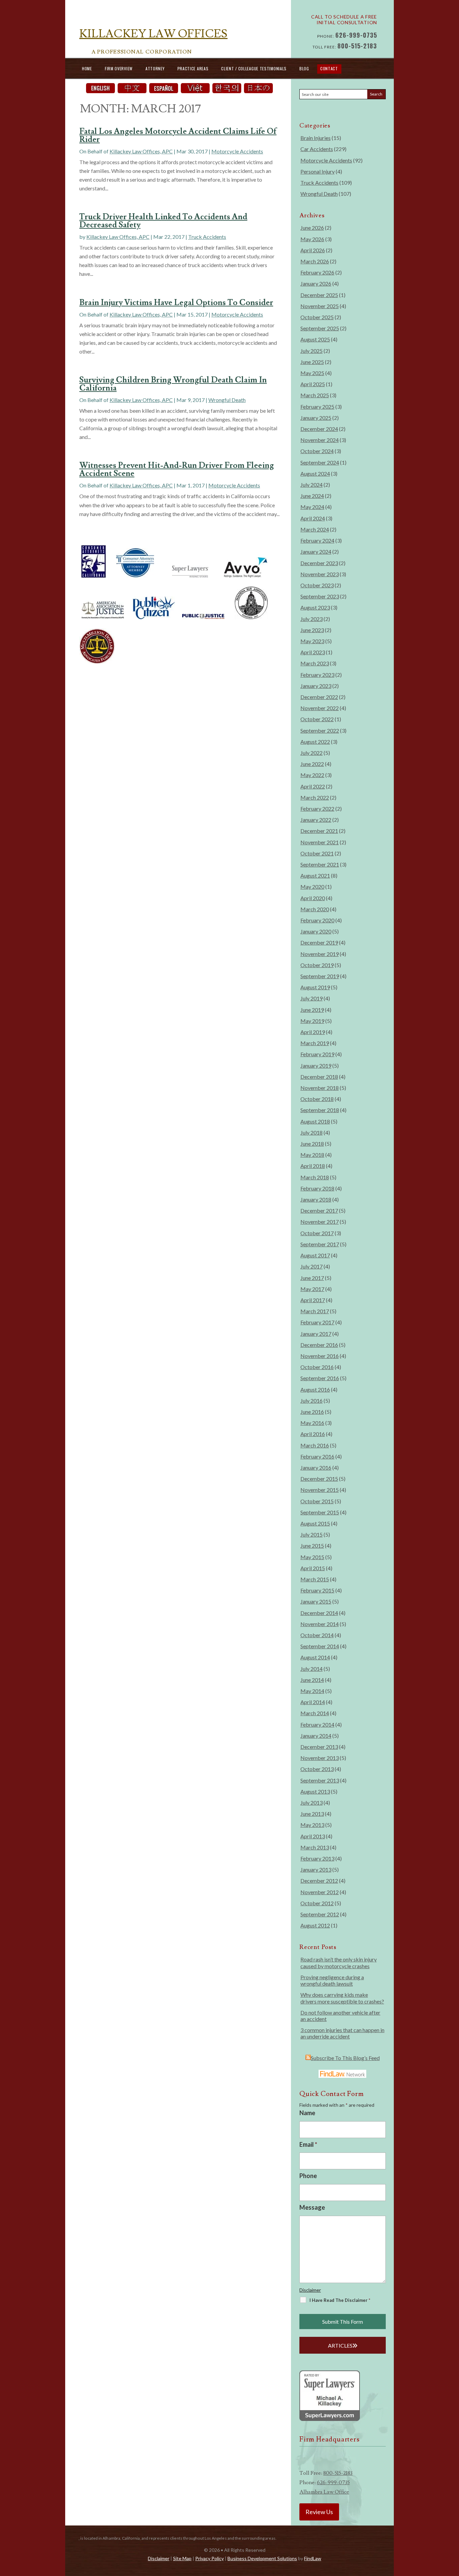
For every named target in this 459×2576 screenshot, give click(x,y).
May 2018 (312, 1155)
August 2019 (315, 987)
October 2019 (317, 965)
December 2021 (319, 831)
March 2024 (315, 529)
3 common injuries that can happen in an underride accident (342, 2033)
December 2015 (319, 1479)
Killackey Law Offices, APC (141, 151)
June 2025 (312, 362)
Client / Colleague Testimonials (254, 68)
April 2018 (313, 1166)
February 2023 (317, 675)
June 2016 (312, 1412)
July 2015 (311, 1534)
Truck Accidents (207, 237)
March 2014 (315, 1713)
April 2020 (313, 898)
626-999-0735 (356, 35)
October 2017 (317, 1233)
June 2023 (312, 630)
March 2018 (315, 1177)
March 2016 (315, 1445)
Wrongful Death (227, 400)
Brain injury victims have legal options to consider (176, 303)
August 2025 (315, 339)
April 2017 (313, 1300)
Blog (304, 68)
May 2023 (312, 641)
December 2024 (319, 429)
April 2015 (313, 1568)
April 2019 (313, 1032)
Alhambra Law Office (324, 2492)
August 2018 (315, 1121)
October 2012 (317, 1903)
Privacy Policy (210, 2558)
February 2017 (317, 1322)
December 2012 (319, 1881)
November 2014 (320, 1624)
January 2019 (316, 1065)
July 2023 (311, 619)
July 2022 (311, 753)
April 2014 (313, 1702)
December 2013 (319, 1747)
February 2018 (317, 1188)
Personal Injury (318, 171)
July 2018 (311, 1132)
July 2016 (311, 1401)
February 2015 (317, 1590)
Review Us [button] (319, 2512)
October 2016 (317, 1367)
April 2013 (313, 1836)
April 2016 (313, 1434)
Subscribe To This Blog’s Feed (345, 2058)
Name (307, 2113)
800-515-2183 (357, 46)
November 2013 (320, 1758)
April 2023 (313, 652)
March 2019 (315, 1043)
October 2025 (317, 317)
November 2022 (320, 708)
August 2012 (315, 1925)
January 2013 (316, 1869)
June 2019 (312, 1010)
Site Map (182, 2558)
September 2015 (320, 1512)
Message (312, 2207)
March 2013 (315, 1847)
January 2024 (316, 551)
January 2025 (316, 418)
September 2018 (320, 1110)
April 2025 (313, 384)
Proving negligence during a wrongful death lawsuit (332, 1980)
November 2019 (320, 954)
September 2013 (320, 1780)
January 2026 (316, 283)
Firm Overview (119, 68)
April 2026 (313, 250)
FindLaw (313, 2558)
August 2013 (315, 1791)
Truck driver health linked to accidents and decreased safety (163, 221)
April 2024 (313, 518)
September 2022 (320, 730)
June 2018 (312, 1144)
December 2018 (319, 1077)
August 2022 (315, 742)
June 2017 (312, 1278)
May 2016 (312, 1423)
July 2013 (311, 1802)
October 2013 (317, 1769)
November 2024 (320, 440)
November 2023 (320, 574)
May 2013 (312, 1825)
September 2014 (320, 1646)
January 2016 (316, 1467)
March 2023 (315, 663)
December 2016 (319, 1345)
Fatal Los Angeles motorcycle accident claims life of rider (178, 135)
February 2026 (317, 272)
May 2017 (312, 1289)
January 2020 (316, 931)
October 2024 (317, 451)
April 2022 (313, 786)
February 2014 (317, 1724)
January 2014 (316, 1736)
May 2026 (312, 239)
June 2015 (312, 1545)
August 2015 (315, 1523)
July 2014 (311, 1669)
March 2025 (315, 395)
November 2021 (320, 842)
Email (308, 2144)
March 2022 (315, 797)
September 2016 (320, 1378)
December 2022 (319, 697)
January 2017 (316, 1334)
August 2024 (315, 473)
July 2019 (311, 998)
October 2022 (317, 719)
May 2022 (312, 775)
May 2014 (312, 1691)
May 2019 (312, 1021)
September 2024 (320, 462)
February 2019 (317, 1054)
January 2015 (316, 1601)
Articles (340, 2345)
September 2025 (320, 328)
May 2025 (312, 373)
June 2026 (312, 228)
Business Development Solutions (262, 2558)
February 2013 (317, 1858)
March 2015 (315, 1579)
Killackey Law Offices (153, 34)
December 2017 (319, 1210)
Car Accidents (317, 149)
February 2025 (317, 407)
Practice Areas (193, 68)
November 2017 (320, 1222)
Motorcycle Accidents (237, 151)
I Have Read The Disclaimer (340, 2300)
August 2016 (315, 1389)
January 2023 (316, 686)
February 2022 (317, 808)
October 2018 (317, 1099)
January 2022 (316, 820)
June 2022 (312, 764)
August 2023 (315, 607)
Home (87, 68)
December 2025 (319, 295)
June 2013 (312, 1814)
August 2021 (315, 875)
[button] (452, 2527)
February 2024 (317, 540)
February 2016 (317, 1456)
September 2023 (320, 596)
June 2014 (312, 1680)
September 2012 (320, 1914)
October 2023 (317, 585)
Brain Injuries (316, 138)
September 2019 (320, 976)
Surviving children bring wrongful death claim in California (173, 384)
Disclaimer (310, 2290)
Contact (329, 68)
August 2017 (315, 1255)
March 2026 (315, 261)
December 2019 (319, 942)
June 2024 (312, 496)
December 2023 (319, 563)
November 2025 (320, 306)
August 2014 (315, 1657)
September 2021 (320, 864)
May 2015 (312, 1557)
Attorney (155, 68)
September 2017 (320, 1244)
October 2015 (317, 1501)
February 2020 (317, 920)
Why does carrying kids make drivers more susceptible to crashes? (342, 1998)
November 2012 (320, 1892)
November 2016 (320, 1356)
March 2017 (315, 1311)
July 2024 (311, 485)
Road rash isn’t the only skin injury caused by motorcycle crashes (339, 1962)
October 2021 (317, 853)
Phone (308, 2176)
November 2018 (320, 1088)
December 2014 (319, 1613)
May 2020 (312, 887)
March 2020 (315, 909)
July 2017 (311, 1266)
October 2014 (317, 1635)
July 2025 (311, 351)
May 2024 (312, 507)
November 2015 (320, 1490)
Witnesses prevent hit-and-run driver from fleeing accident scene (177, 469)
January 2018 (316, 1199)
